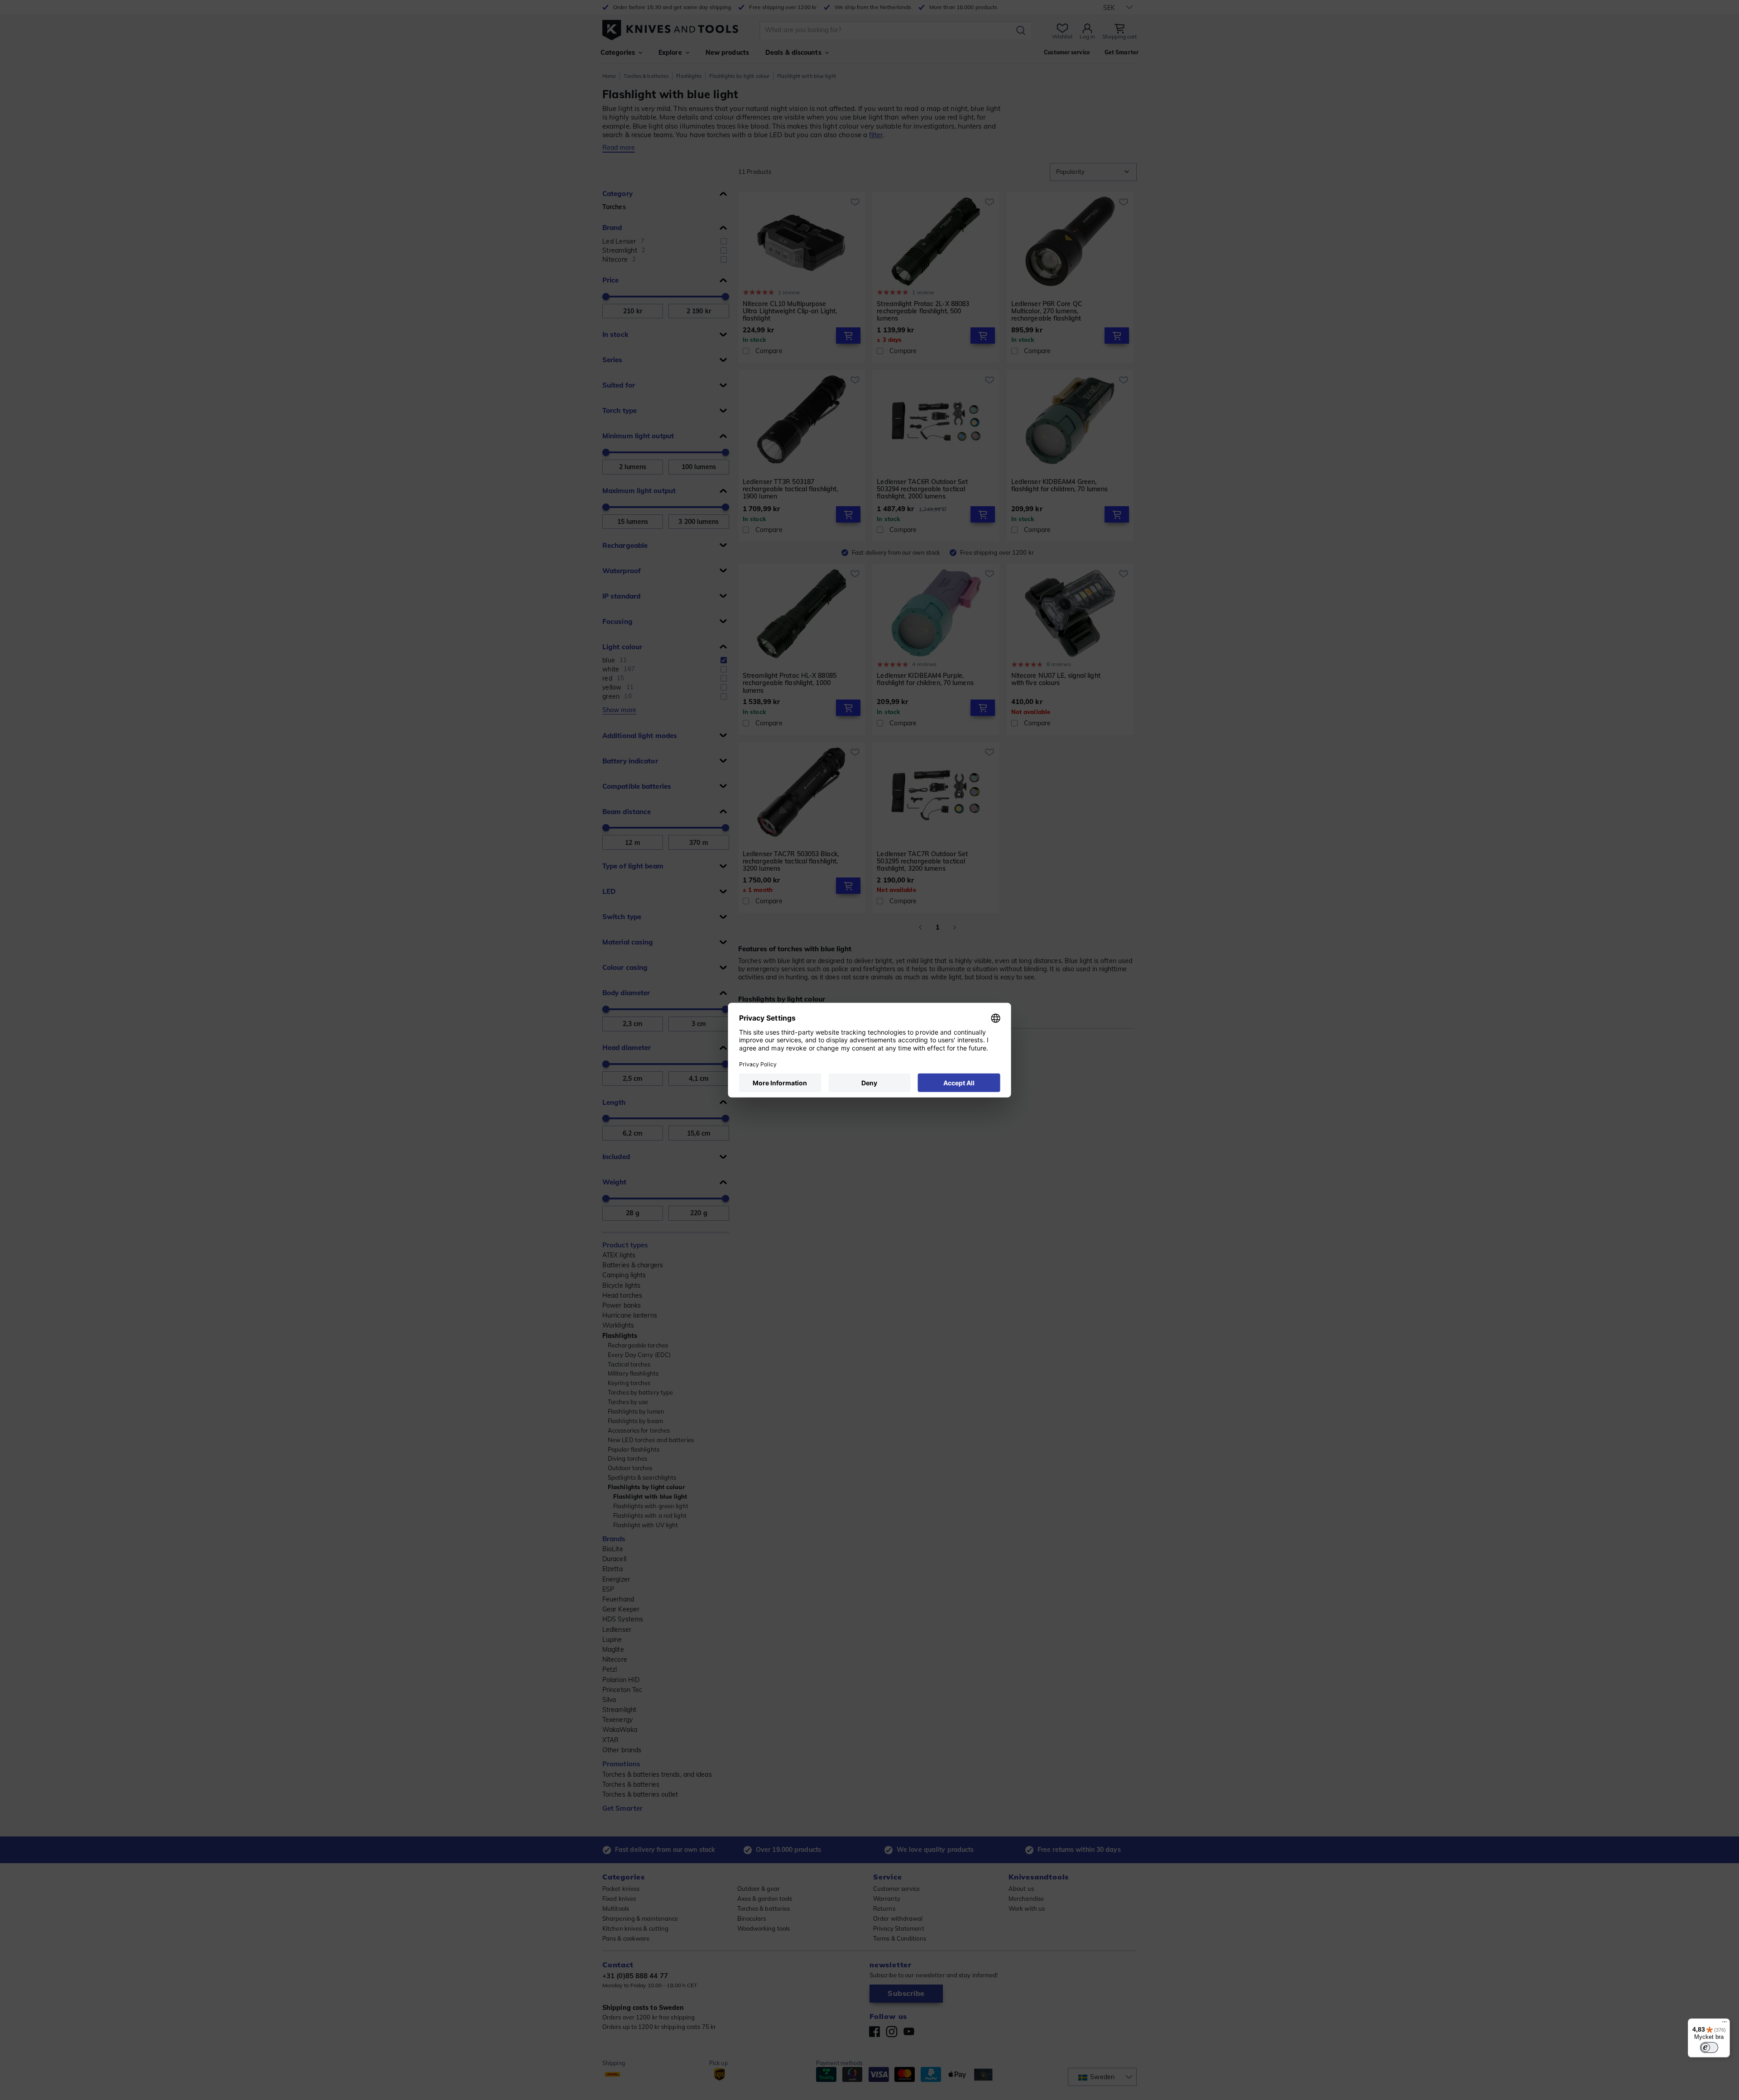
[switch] (1709, 2047)
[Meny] (1725, 2024)
